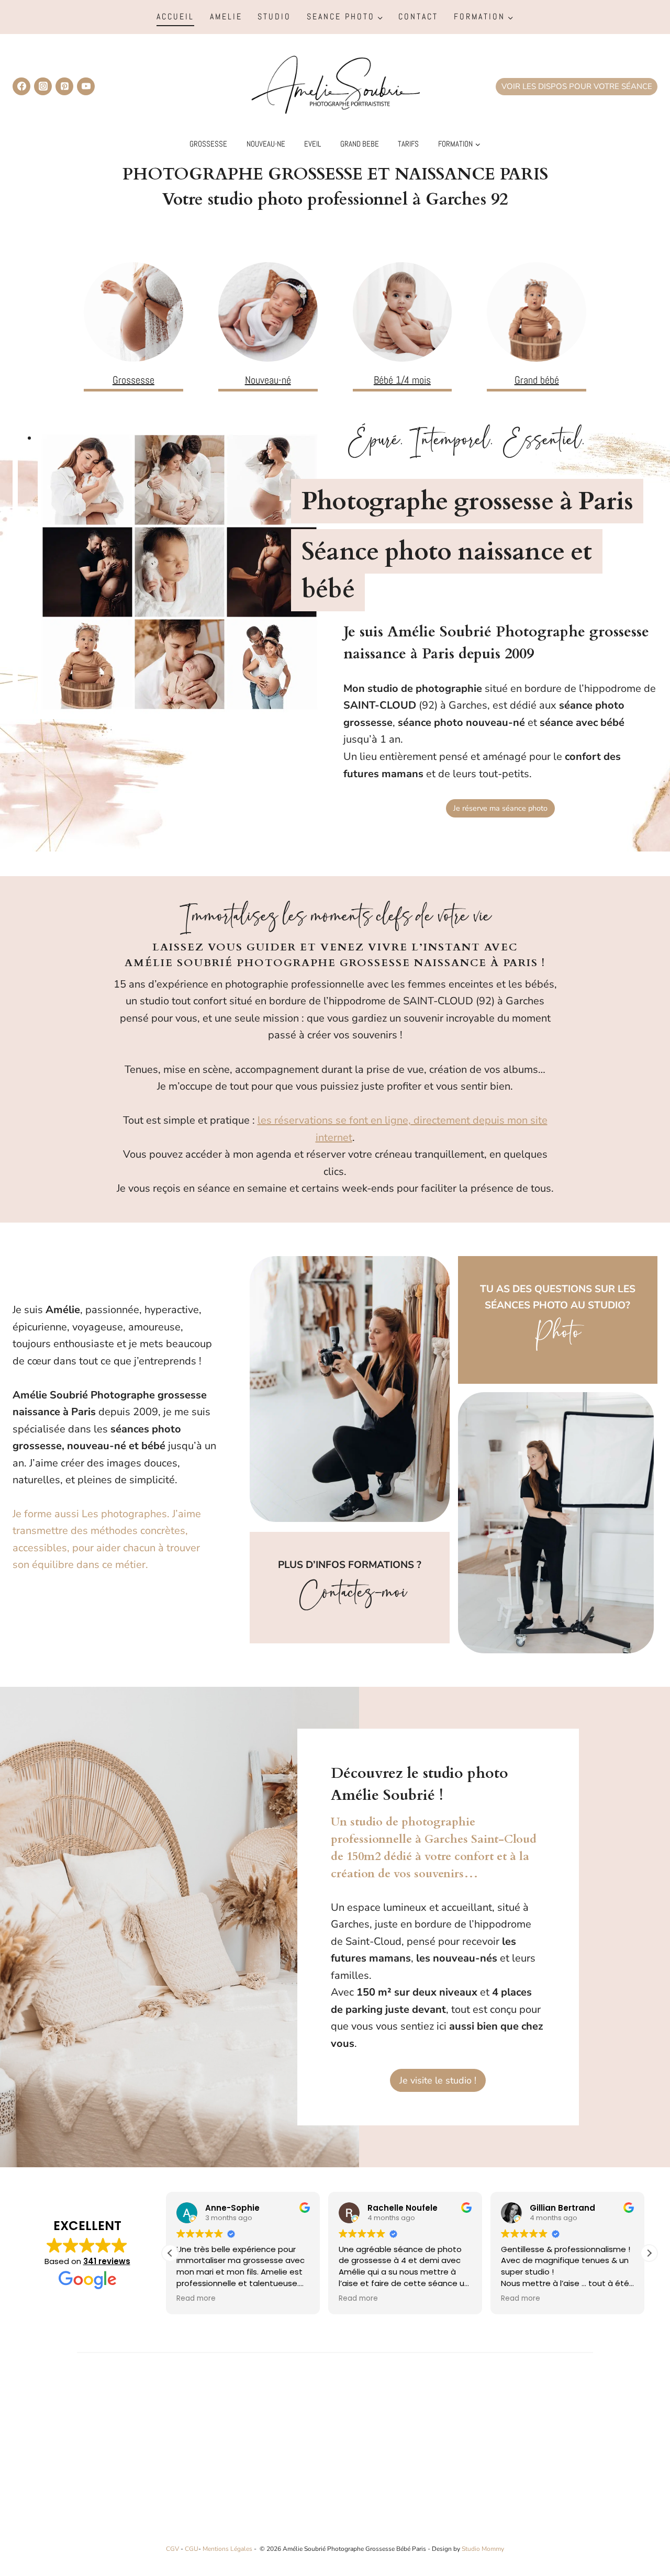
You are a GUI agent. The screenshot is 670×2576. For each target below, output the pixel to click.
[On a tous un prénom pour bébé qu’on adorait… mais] (416, 2457)
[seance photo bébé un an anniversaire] (537, 312)
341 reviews (107, 2261)
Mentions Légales (227, 2549)
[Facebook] (21, 86)
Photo (558, 1338)
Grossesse (133, 380)
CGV (172, 2549)
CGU (192, 2549)
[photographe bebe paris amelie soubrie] (268, 312)
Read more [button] (200, 2299)
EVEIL (312, 144)
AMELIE (226, 16)
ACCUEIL (175, 16)
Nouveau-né (268, 380)
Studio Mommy (483, 2549)
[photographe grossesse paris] (133, 312)
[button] (649, 2253)
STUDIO (274, 16)
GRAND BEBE (360, 144)
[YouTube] (86, 86)
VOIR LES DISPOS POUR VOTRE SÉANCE (577, 86)
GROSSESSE (208, 144)
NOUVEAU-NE (266, 144)
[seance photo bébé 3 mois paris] (403, 312)
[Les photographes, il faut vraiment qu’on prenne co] (91, 2457)
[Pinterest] (64, 86)
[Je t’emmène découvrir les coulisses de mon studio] (254, 2457)
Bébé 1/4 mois (402, 380)
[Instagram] (43, 86)
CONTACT (418, 16)
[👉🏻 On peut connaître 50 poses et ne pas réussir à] (579, 2457)
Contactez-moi (350, 1598)
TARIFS (408, 144)
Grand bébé (537, 380)
